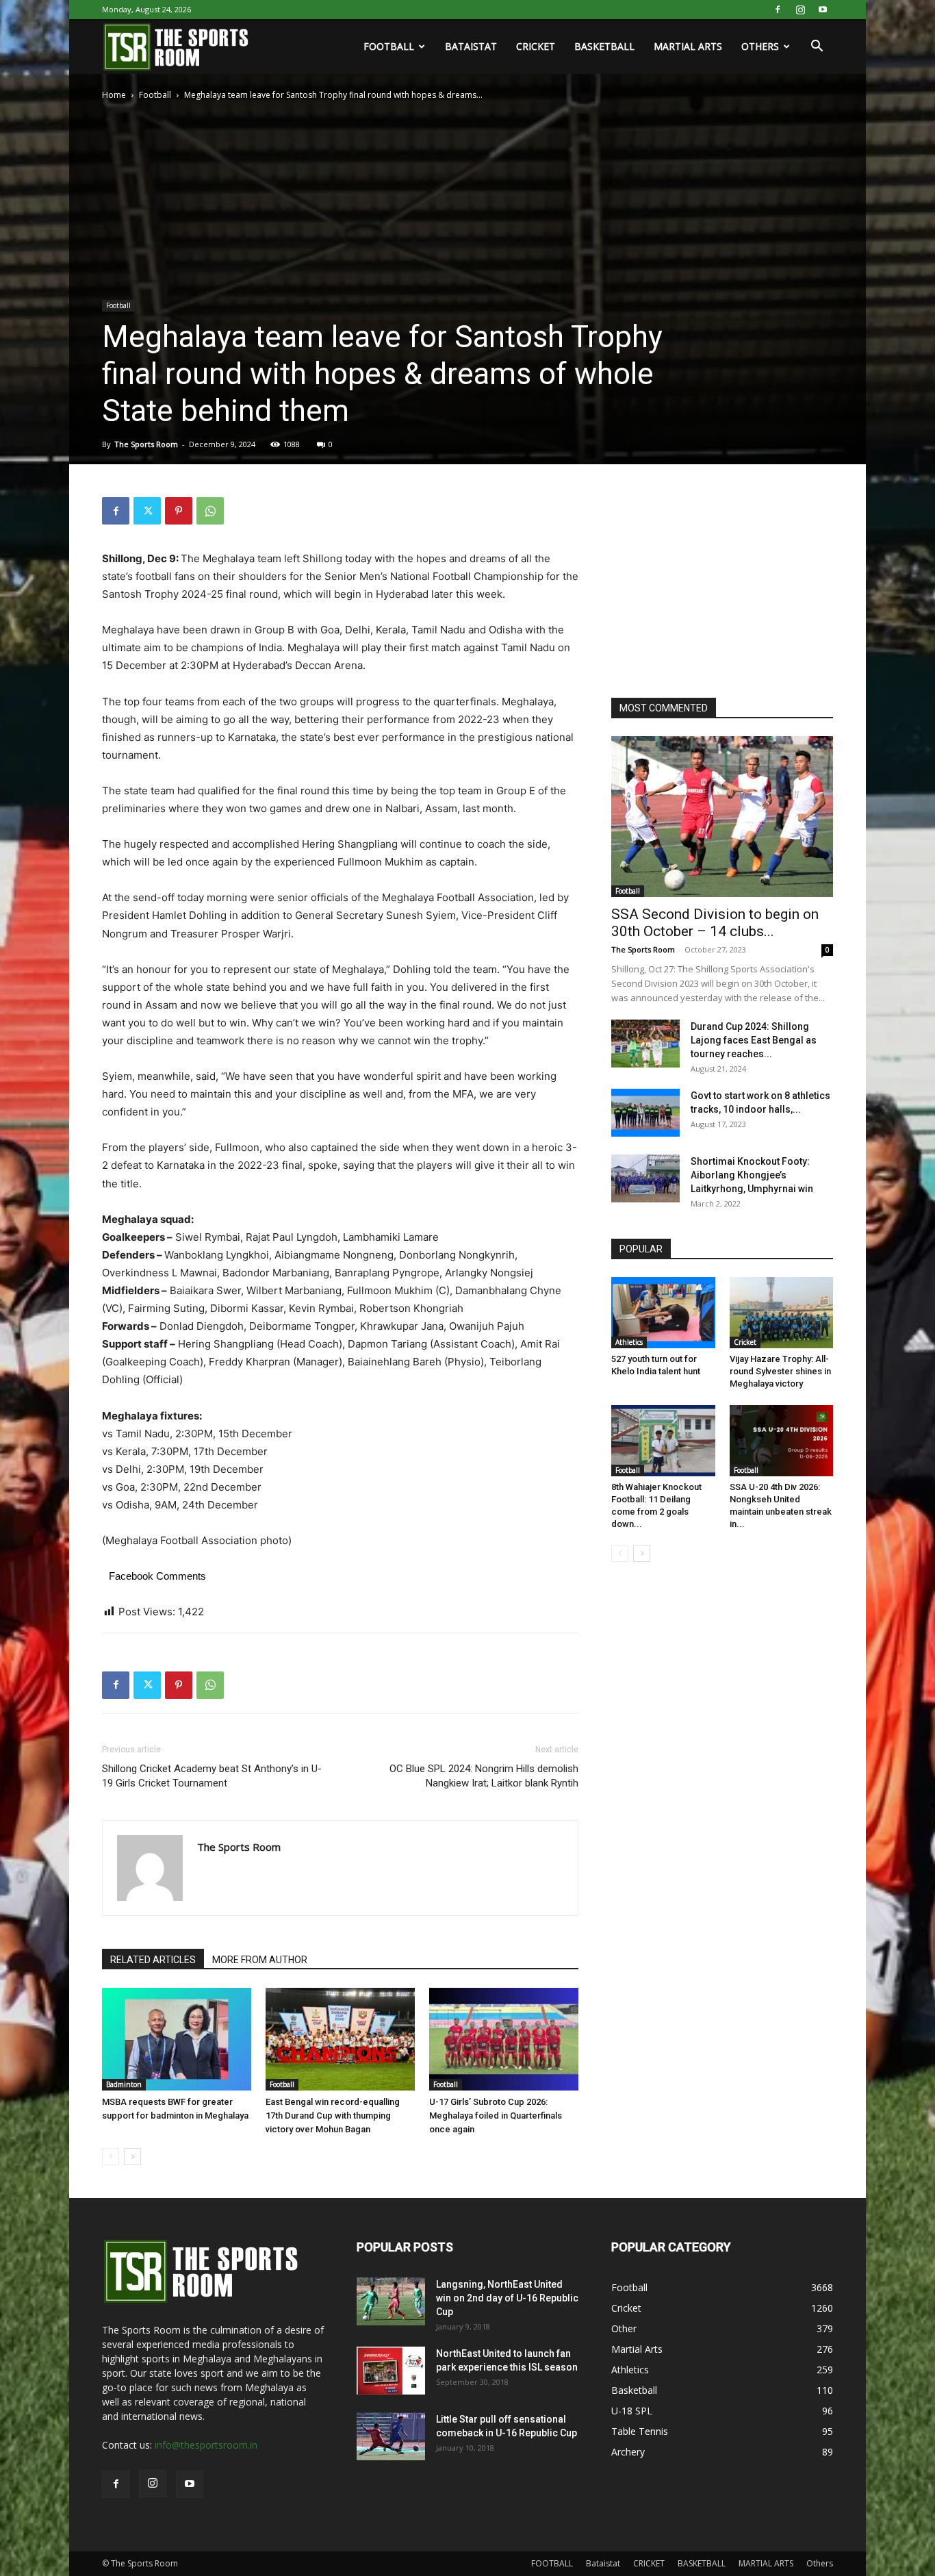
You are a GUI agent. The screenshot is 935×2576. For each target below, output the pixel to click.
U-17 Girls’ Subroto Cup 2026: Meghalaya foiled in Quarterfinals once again (496, 2116)
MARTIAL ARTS (688, 46)
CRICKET (536, 46)
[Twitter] (147, 511)
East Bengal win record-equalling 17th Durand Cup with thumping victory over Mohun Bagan (333, 2116)
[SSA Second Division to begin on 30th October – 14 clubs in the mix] (722, 817)
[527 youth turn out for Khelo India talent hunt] (663, 1313)
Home (114, 95)
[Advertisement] (714, 583)
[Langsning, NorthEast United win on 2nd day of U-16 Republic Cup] (391, 2301)
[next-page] (132, 2157)
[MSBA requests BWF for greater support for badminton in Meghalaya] (177, 2039)
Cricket (745, 1342)
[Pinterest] (179, 511)
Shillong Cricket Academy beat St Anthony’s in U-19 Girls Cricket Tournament (212, 1776)
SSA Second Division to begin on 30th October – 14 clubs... (715, 923)
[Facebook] (778, 10)
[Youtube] (823, 10)
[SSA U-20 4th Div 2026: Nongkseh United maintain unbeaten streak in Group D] (782, 1441)
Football (155, 95)
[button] (817, 48)
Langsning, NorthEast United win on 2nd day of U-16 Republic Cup (507, 2298)
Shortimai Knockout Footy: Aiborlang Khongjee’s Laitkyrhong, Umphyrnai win (752, 1175)
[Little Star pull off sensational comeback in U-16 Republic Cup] (391, 2436)
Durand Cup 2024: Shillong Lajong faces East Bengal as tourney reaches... (754, 1040)
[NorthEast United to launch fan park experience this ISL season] (391, 2371)
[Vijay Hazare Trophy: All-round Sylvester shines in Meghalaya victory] (782, 1313)
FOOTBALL (389, 46)
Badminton (124, 2084)
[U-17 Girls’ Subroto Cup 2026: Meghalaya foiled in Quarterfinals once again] (504, 2039)
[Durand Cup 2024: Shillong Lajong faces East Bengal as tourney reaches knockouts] (645, 1044)
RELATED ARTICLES (153, 1960)
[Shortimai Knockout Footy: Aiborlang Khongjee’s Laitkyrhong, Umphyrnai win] (645, 1178)
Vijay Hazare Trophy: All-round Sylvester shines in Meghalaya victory (780, 1371)
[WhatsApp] (210, 511)
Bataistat (471, 46)
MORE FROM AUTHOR (260, 1960)
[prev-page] (111, 2157)
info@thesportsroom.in (206, 2445)
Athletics (629, 1342)
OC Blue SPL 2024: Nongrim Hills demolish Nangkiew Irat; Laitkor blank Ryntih (484, 1776)
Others (760, 46)
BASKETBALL (604, 46)
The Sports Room (146, 444)
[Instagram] (800, 10)
